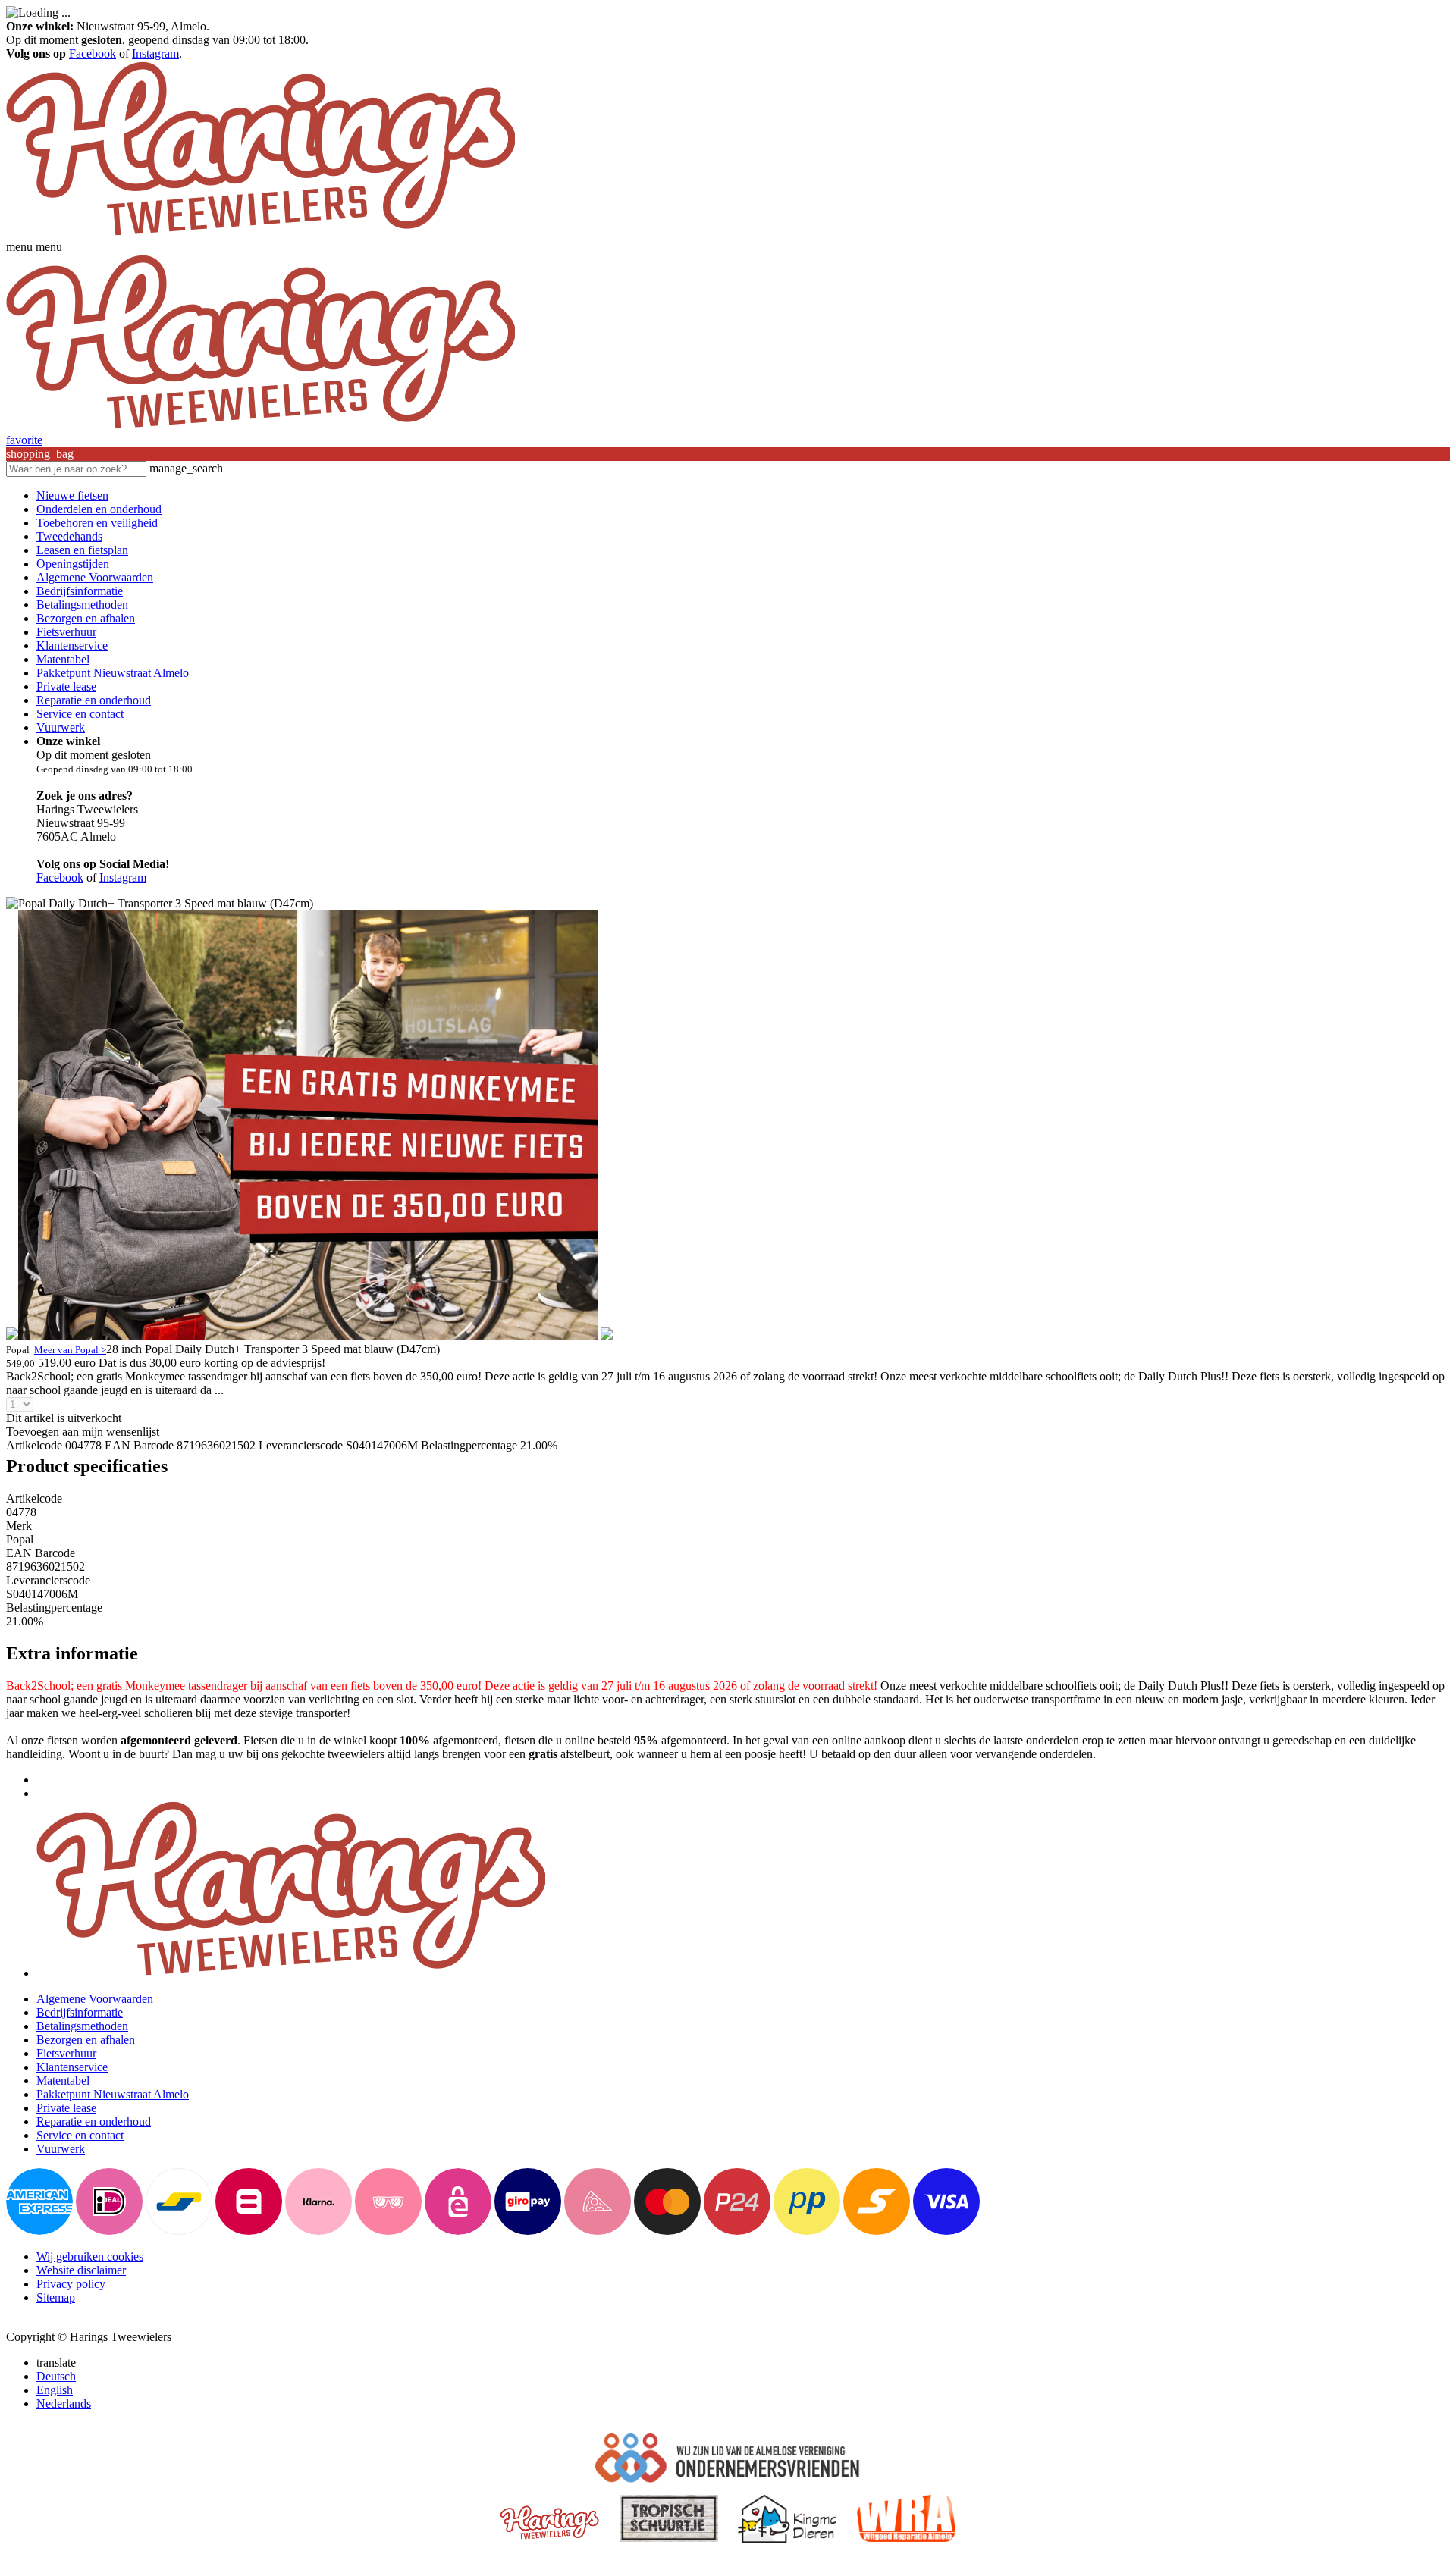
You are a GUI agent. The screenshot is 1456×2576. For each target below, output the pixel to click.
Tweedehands (69, 536)
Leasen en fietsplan (82, 550)
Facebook (93, 53)
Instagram (155, 53)
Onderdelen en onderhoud (99, 509)
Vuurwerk (61, 727)
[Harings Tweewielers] (260, 233)
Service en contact (80, 714)
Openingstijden (73, 564)
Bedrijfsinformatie (80, 591)
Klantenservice (72, 646)
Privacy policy (71, 2284)
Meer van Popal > (70, 1350)
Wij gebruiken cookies (90, 2256)
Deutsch (56, 2376)
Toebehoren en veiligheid (97, 523)
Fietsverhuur (66, 632)
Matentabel (63, 659)
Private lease (66, 686)
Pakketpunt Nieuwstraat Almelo (113, 673)
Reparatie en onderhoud (94, 700)
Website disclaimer (81, 2270)
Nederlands (64, 2404)
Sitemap (56, 2297)
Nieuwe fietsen (72, 495)
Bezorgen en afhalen (86, 618)
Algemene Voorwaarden (95, 577)
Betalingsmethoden (82, 605)
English (55, 2390)
